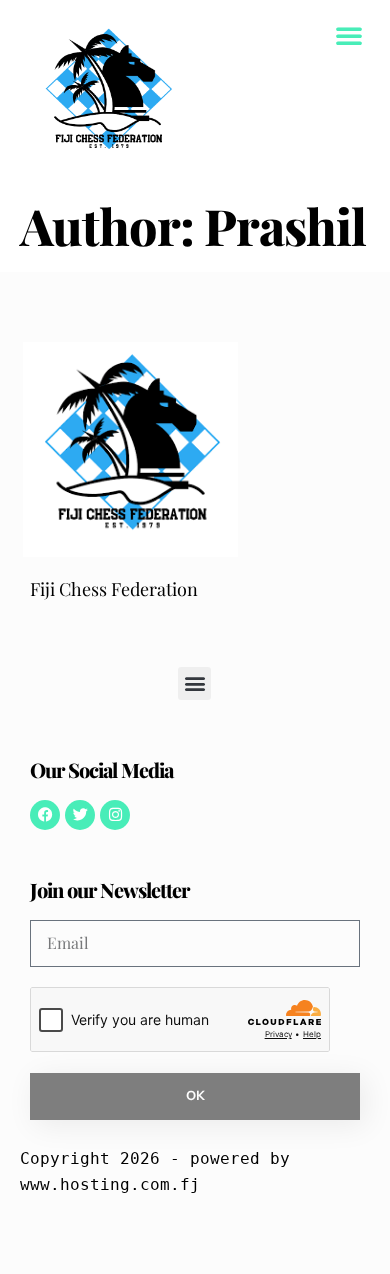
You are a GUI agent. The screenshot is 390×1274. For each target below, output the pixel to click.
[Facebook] (45, 815)
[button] (349, 35)
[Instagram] (115, 815)
